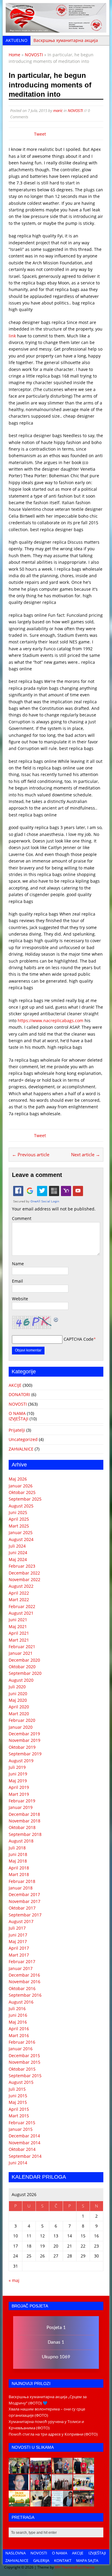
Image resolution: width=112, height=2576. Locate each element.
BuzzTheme (85, 2567)
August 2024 (21, 1539)
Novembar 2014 (24, 2143)
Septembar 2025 (25, 1499)
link (12, 336)
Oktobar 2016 (22, 1988)
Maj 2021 (18, 1626)
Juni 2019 (18, 1774)
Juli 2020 (17, 1687)
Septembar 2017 (25, 1915)
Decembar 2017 (24, 1894)
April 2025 (19, 1519)
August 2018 (21, 1841)
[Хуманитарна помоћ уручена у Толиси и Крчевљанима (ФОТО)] (62, 2470)
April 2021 (19, 1633)
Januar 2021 (21, 1653)
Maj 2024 (18, 1559)
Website (20, 1299)
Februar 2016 (22, 2042)
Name (18, 1264)
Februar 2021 (22, 1647)
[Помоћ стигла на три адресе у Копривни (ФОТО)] (84, 2470)
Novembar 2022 (24, 1579)
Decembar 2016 (24, 1975)
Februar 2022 (22, 1606)
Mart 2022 (19, 1600)
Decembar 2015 (24, 2056)
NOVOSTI (75, 110)
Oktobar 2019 (22, 1747)
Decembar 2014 (24, 2136)
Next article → (86, 1154)
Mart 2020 (19, 1714)
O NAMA (17, 1413)
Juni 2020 (18, 1694)
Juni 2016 (18, 2015)
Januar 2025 (21, 1532)
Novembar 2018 (24, 1821)
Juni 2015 (18, 2096)
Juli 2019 (17, 1767)
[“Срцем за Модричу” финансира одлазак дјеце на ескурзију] (19, 2503)
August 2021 (21, 1613)
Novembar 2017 (24, 1901)
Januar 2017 (21, 1968)
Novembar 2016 (24, 1982)
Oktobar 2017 (22, 1908)
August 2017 (21, 1921)
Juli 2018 (17, 1848)
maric (58, 110)
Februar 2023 (22, 1566)
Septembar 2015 (25, 2076)
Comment (22, 1218)
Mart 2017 (19, 1955)
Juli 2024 (17, 1546)
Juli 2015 (17, 2089)
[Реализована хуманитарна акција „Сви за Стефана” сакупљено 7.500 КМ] (41, 2503)
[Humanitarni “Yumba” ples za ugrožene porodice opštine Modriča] (84, 2503)
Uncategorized (23, 1439)
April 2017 (19, 1948)
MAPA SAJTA (87, 2560)
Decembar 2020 (24, 1660)
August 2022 (21, 1586)
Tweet (40, 134)
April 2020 (19, 1707)
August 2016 (21, 2002)
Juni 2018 (18, 1854)
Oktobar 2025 (22, 1492)
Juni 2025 (18, 1512)
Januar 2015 (21, 2129)
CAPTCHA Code (79, 1339)
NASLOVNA (16, 2553)
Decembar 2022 (24, 1573)
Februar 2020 (22, 1720)
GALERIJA (41, 2560)
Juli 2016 (17, 2008)
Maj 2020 (18, 1700)
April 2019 (19, 1787)
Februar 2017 (22, 1961)
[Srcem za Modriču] (56, 29)
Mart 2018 (19, 1874)
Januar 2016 (21, 2049)
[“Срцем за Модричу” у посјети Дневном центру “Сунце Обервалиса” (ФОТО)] (84, 2487)
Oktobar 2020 (22, 1667)
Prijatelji (17, 1430)
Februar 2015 (22, 2123)
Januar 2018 (21, 1888)
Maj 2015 (18, 2102)
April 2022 (19, 1593)
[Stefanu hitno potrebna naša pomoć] (62, 2503)
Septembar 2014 (25, 2156)
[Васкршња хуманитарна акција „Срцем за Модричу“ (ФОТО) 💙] (19, 2470)
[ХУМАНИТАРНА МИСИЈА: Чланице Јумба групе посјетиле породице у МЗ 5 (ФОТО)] (41, 2487)
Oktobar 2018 (22, 1827)
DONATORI (19, 1394)
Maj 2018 (18, 1861)
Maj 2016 (18, 2022)
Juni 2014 (18, 2163)
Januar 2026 (21, 1486)
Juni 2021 (18, 1620)
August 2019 (21, 1761)
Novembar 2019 (24, 1740)
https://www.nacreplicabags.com (50, 1020)
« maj (14, 2280)
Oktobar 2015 (22, 2069)
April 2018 (19, 1868)
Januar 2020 (21, 1727)
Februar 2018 (22, 1881)
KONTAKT (63, 2560)
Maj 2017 (18, 1941)
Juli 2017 (17, 1928)
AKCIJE (15, 1385)
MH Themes (65, 2567)
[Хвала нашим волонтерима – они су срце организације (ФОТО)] (41, 2470)
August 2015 (21, 2082)
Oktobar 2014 (22, 2149)
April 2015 (19, 2109)
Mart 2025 (19, 1526)
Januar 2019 (21, 1807)
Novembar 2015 (24, 2062)
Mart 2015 (19, 2116)
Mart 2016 (19, 2035)
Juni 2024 (18, 1553)
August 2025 (21, 1506)
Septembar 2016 (25, 1995)
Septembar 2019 (25, 1754)
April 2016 (19, 2029)
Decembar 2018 (24, 1814)
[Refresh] (56, 1319)
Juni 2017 (18, 1935)
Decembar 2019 (24, 1734)
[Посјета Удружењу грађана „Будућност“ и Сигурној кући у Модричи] (62, 2487)
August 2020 (21, 1680)
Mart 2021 (19, 1640)
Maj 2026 (18, 1479)
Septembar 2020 (25, 1673)
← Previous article (31, 1154)
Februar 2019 (22, 1801)
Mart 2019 (19, 1794)
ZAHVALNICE (21, 1449)
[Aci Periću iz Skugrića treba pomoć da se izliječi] (19, 2487)
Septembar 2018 (25, 1834)
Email (17, 1281)
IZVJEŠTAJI (19, 1419)
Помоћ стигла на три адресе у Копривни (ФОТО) (53, 2434)
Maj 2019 (18, 1781)
